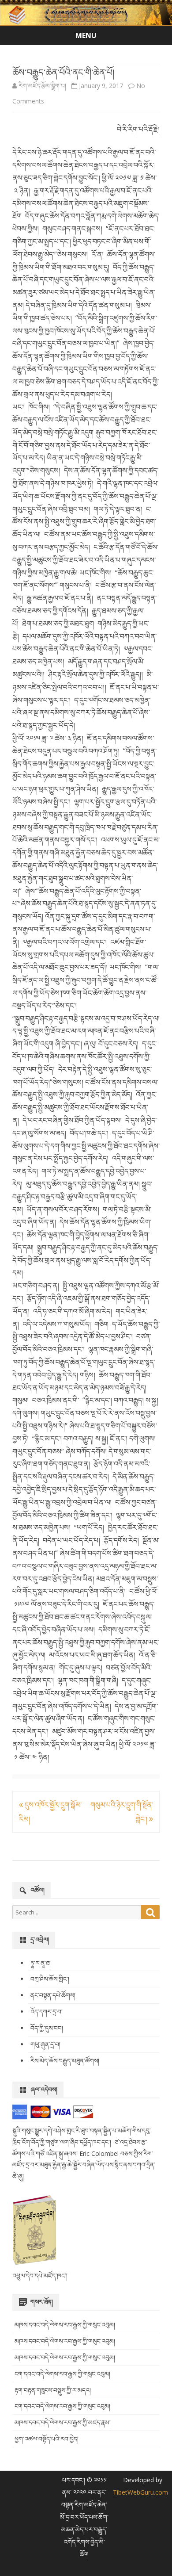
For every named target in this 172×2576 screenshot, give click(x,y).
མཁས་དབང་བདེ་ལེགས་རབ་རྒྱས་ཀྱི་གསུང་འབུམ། (65, 2325)
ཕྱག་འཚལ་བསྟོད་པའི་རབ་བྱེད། (47, 2439)
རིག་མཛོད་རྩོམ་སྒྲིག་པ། (42, 86)
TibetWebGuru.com (140, 2492)
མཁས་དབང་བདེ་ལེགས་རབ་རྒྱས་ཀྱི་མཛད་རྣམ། (63, 2422)
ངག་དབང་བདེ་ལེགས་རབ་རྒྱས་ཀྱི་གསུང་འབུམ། (62, 2374)
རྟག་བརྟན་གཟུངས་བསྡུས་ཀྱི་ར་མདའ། (53, 2390)
